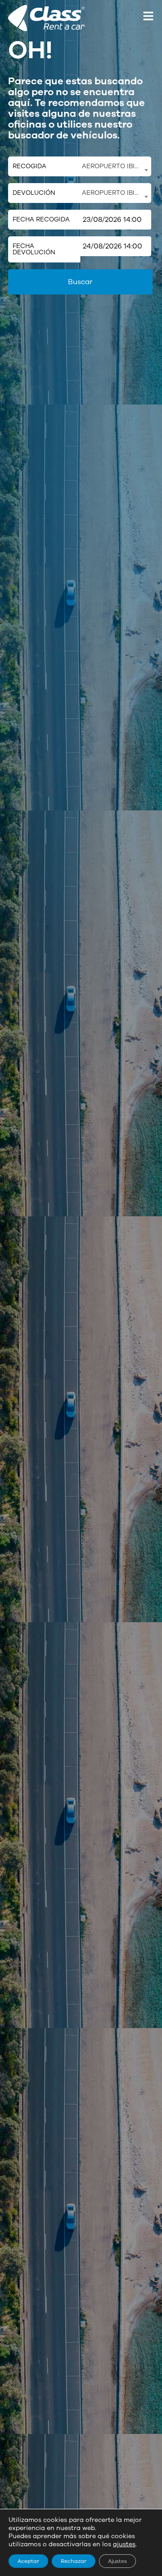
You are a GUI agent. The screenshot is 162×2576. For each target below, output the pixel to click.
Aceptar (28, 2561)
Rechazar (74, 2561)
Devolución (34, 193)
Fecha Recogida (41, 219)
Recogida (29, 166)
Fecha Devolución (34, 249)
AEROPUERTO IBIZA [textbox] (112, 166)
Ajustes (117, 2561)
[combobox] (115, 166)
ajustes (124, 2544)
